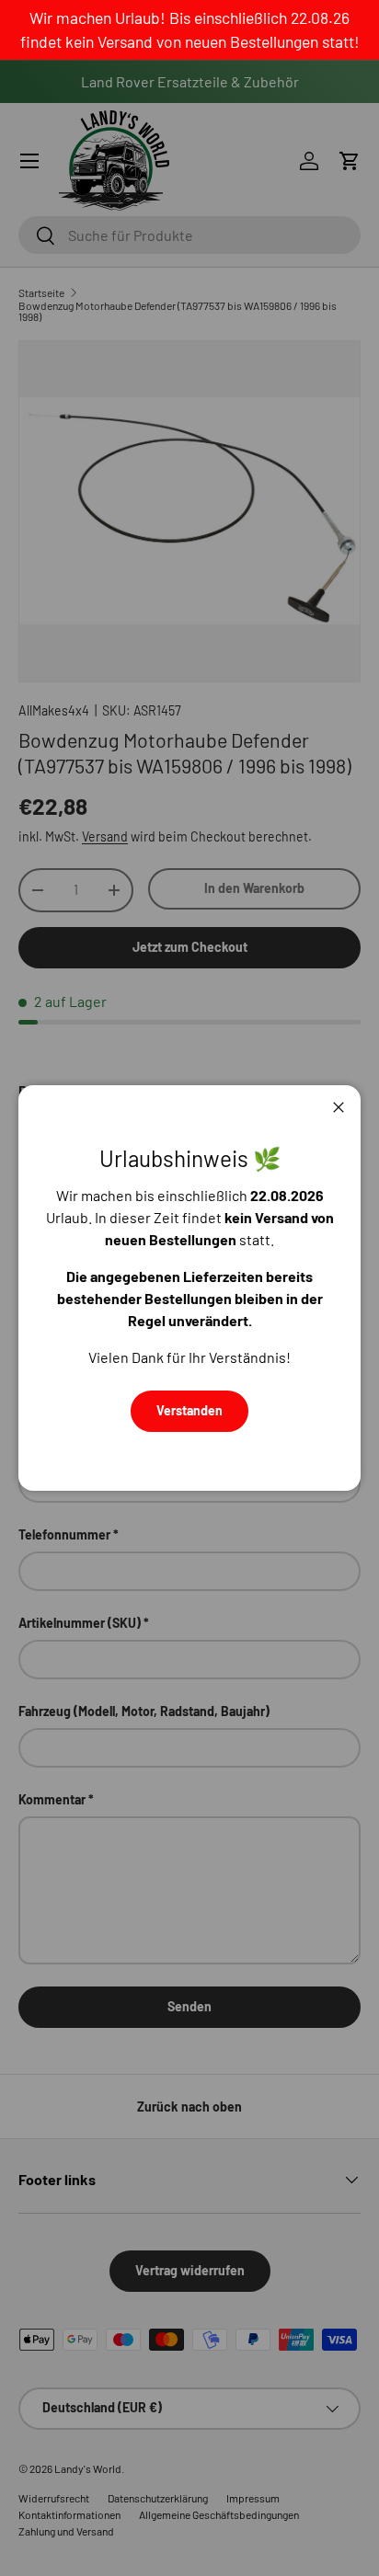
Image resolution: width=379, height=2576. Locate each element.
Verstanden (189, 1410)
